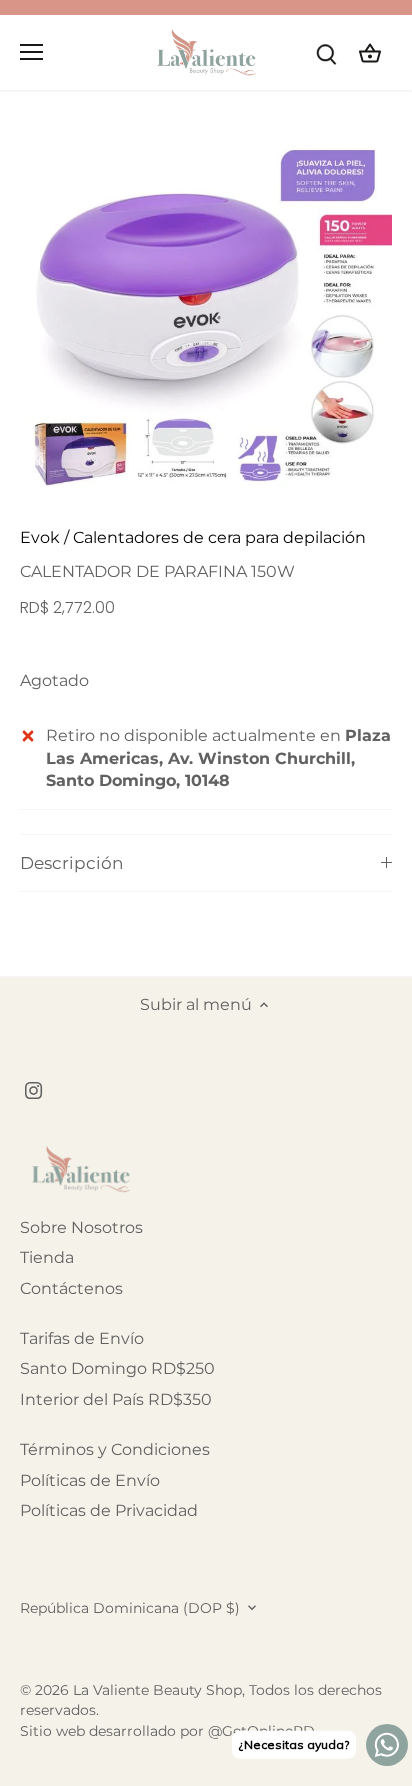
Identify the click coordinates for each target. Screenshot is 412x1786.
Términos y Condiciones (115, 1449)
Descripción (71, 863)
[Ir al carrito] (370, 52)
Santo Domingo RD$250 (117, 1368)
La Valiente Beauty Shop (157, 1690)
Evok (40, 537)
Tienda (47, 1257)
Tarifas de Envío (82, 1338)
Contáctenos (71, 1288)
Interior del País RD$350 (116, 1399)
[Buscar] (326, 52)
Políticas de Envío (90, 1480)
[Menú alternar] (31, 52)
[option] (206, 316)
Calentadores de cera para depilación (219, 537)
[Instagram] (33, 1090)
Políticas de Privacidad (109, 1510)
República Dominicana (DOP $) (130, 1608)
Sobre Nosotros (81, 1227)
